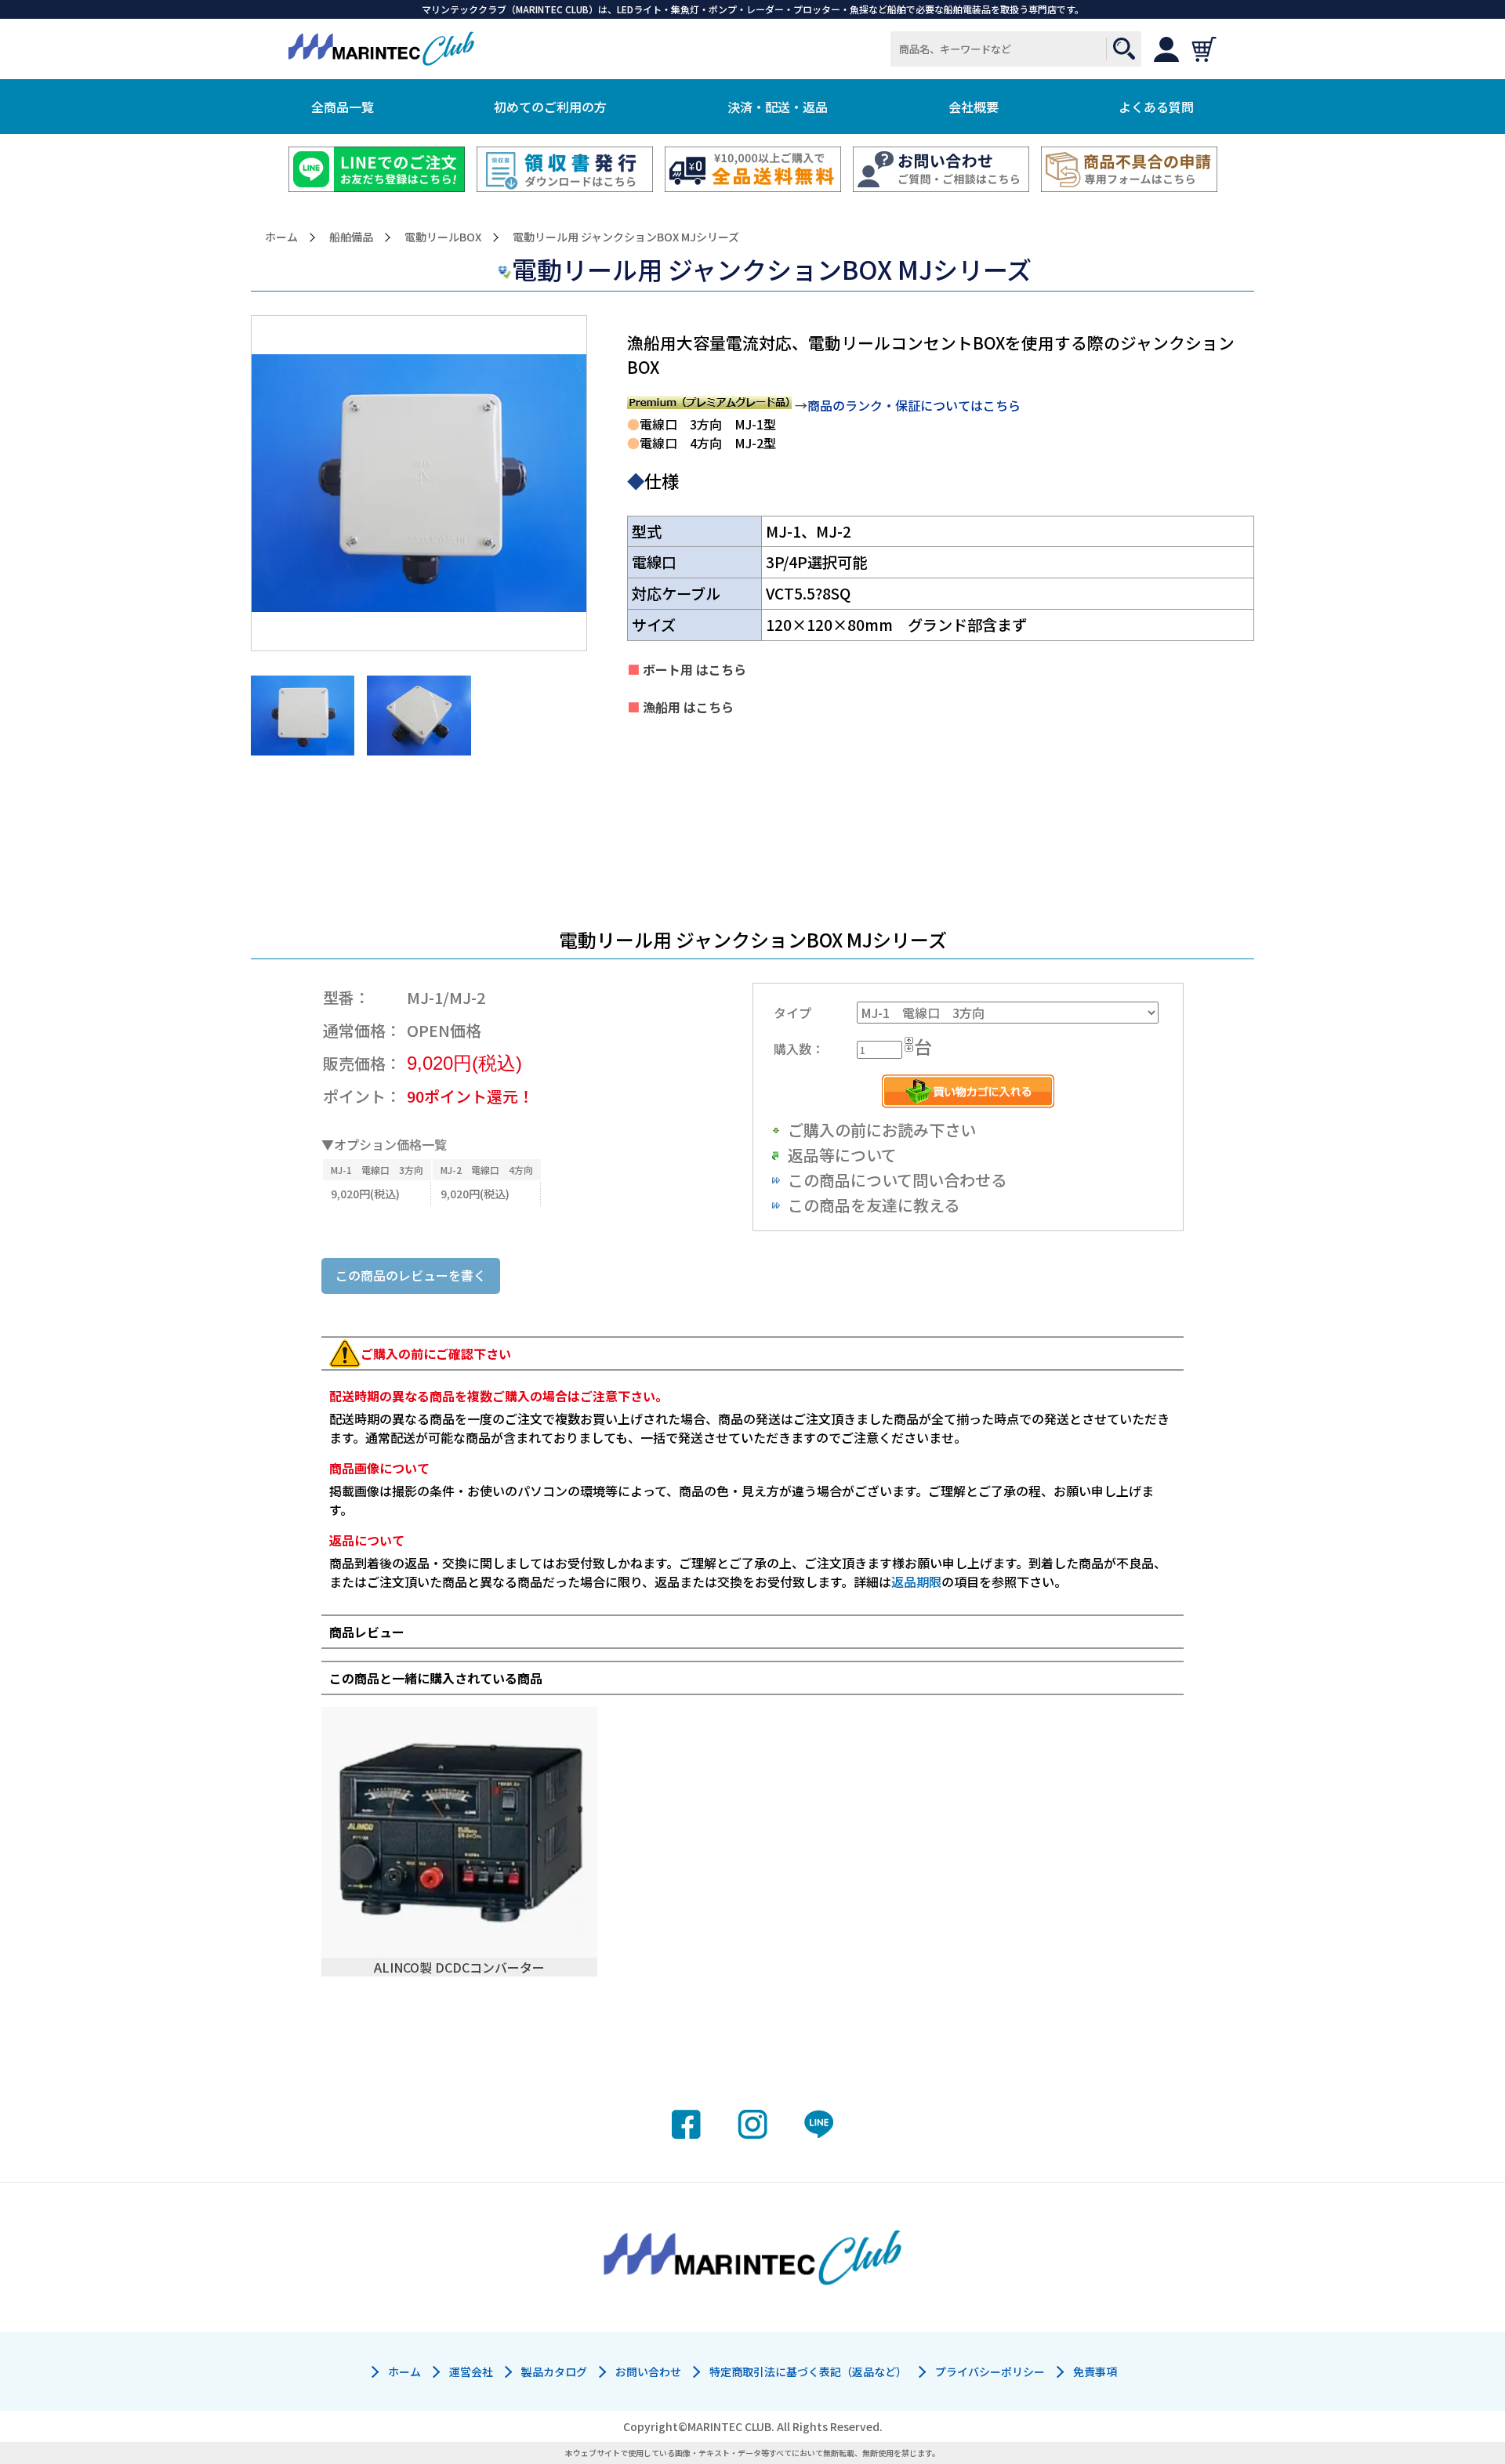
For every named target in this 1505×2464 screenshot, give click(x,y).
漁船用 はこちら (687, 707)
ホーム (281, 237)
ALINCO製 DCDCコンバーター (459, 1967)
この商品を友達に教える (874, 1205)
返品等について (842, 1155)
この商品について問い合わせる (897, 1180)
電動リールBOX (443, 237)
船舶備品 (351, 237)
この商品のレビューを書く (411, 1275)
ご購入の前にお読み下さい (882, 1130)
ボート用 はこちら (693, 669)
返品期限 (916, 1582)
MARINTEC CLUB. (731, 2426)
